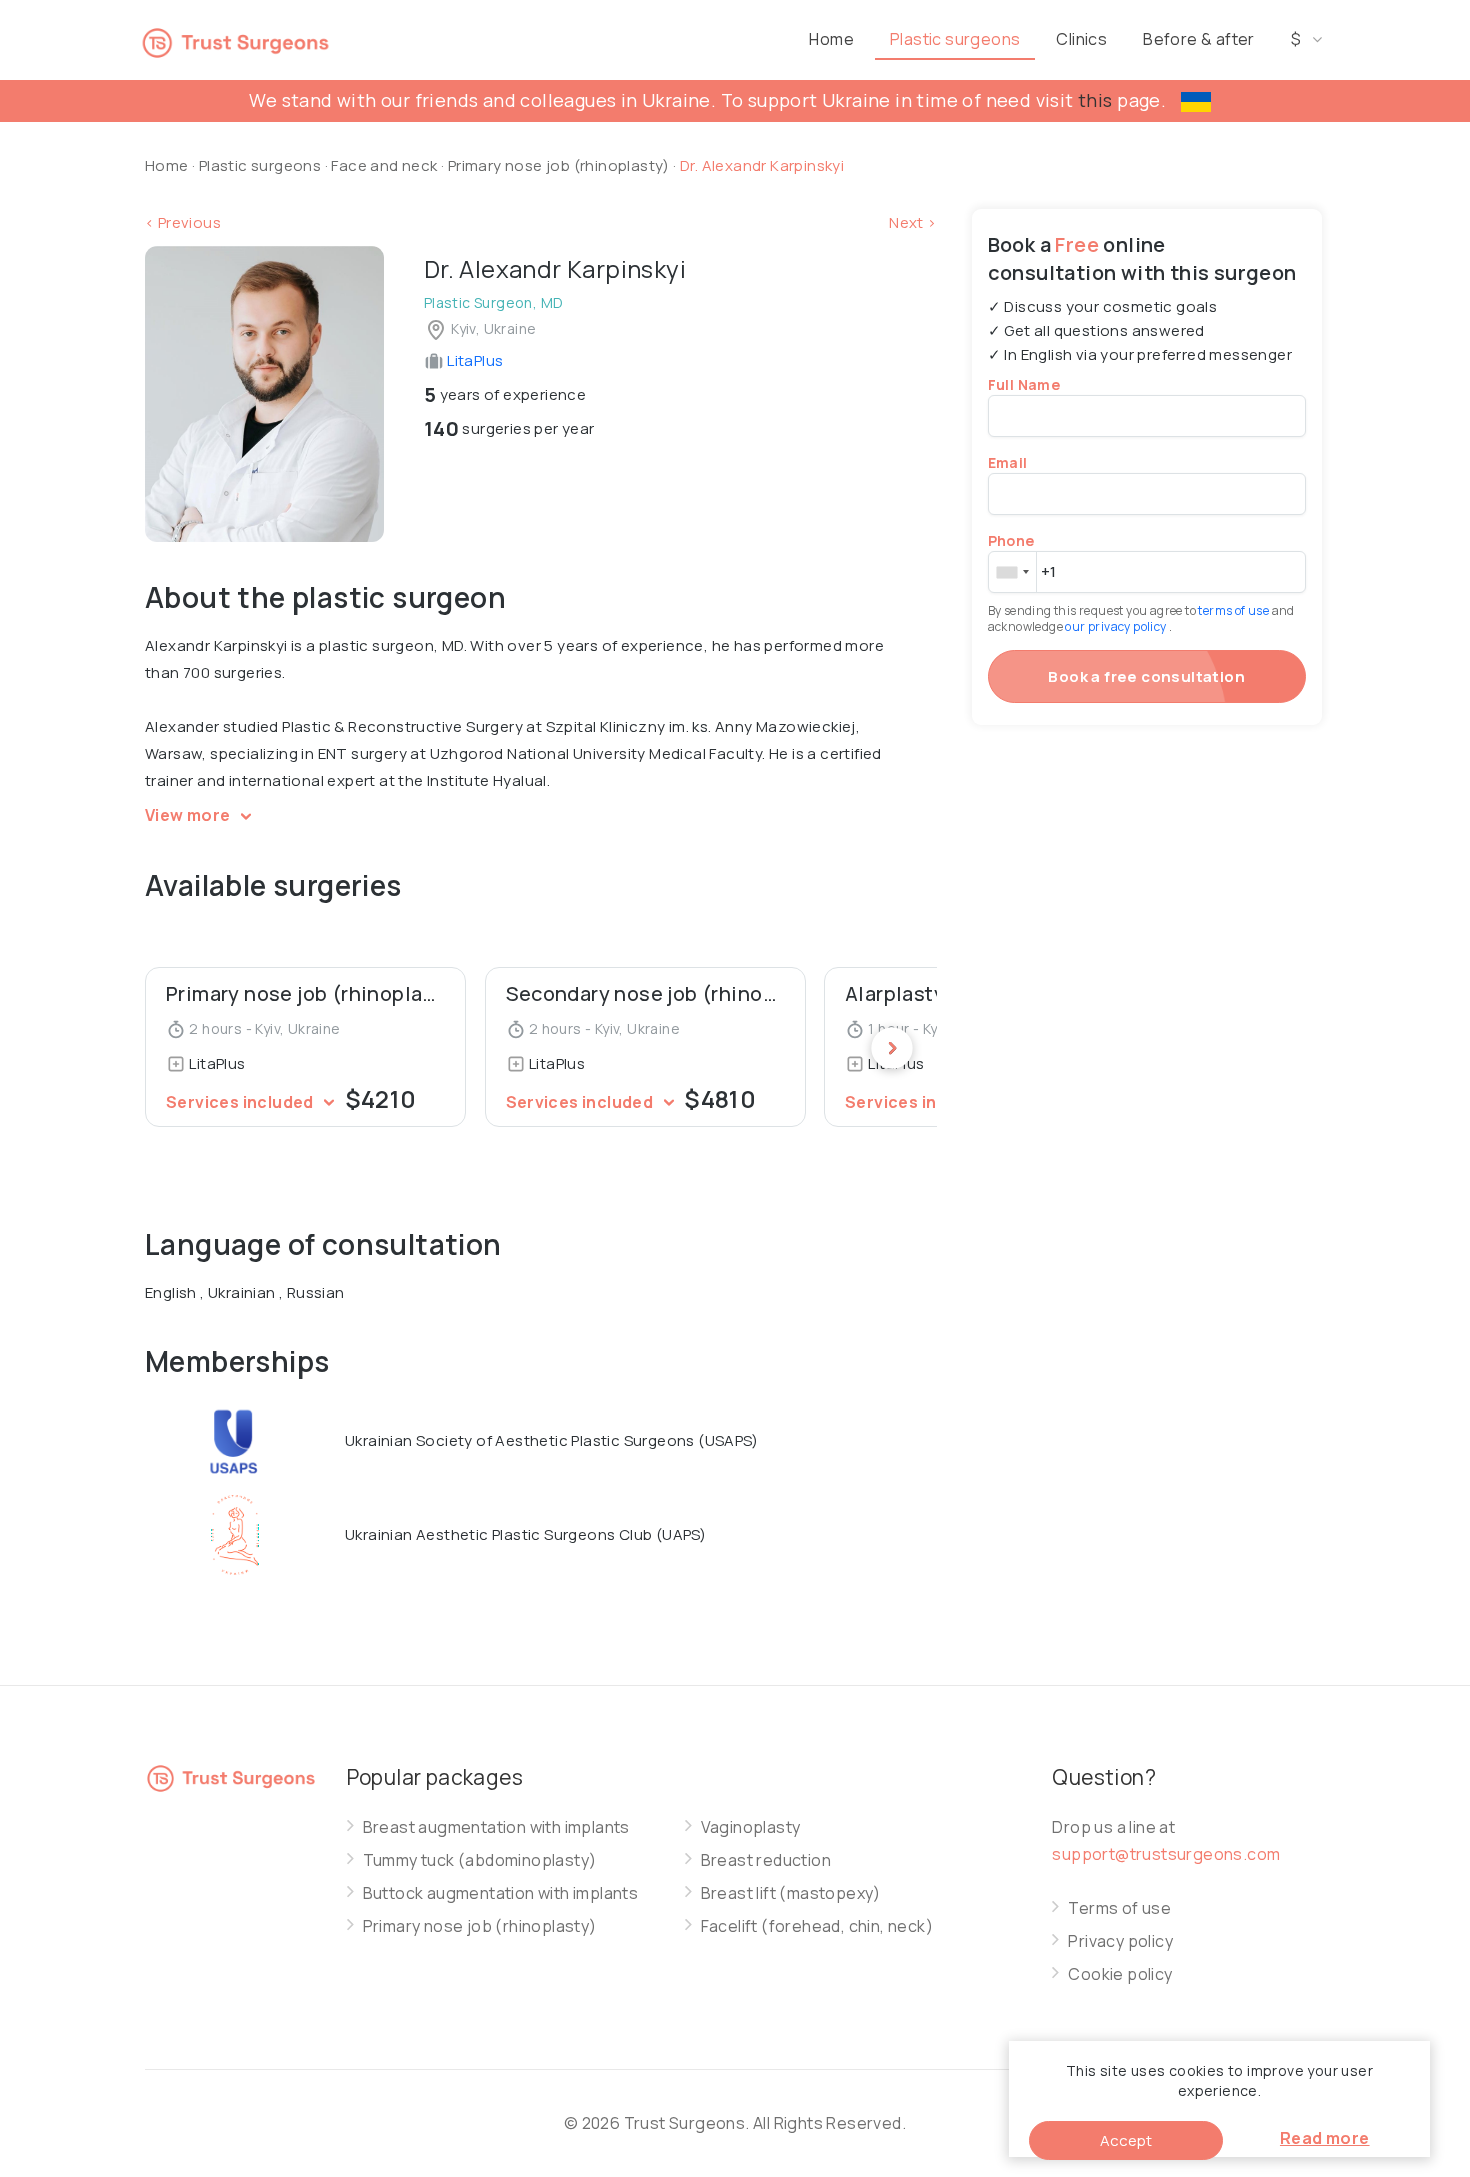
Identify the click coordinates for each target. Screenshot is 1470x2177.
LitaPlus (474, 360)
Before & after (1199, 39)
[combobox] (1012, 572)
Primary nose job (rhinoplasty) (560, 165)
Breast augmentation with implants (496, 1827)
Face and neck (384, 165)
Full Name (1024, 384)
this (1095, 100)
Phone (1011, 540)
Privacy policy (1120, 1941)
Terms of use (1119, 1908)
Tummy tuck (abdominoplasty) (480, 1860)
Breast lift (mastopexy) (791, 1893)
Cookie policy (1120, 1974)
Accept (1126, 2140)
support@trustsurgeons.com (1166, 1854)
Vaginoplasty (751, 1827)
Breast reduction (766, 1860)
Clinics (1081, 39)
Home (831, 39)
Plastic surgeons (955, 39)
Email (1008, 462)
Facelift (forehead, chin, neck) (817, 1926)
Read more (1325, 2138)
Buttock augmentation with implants (501, 1893)
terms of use (1234, 610)
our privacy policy (1117, 626)
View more (189, 815)
